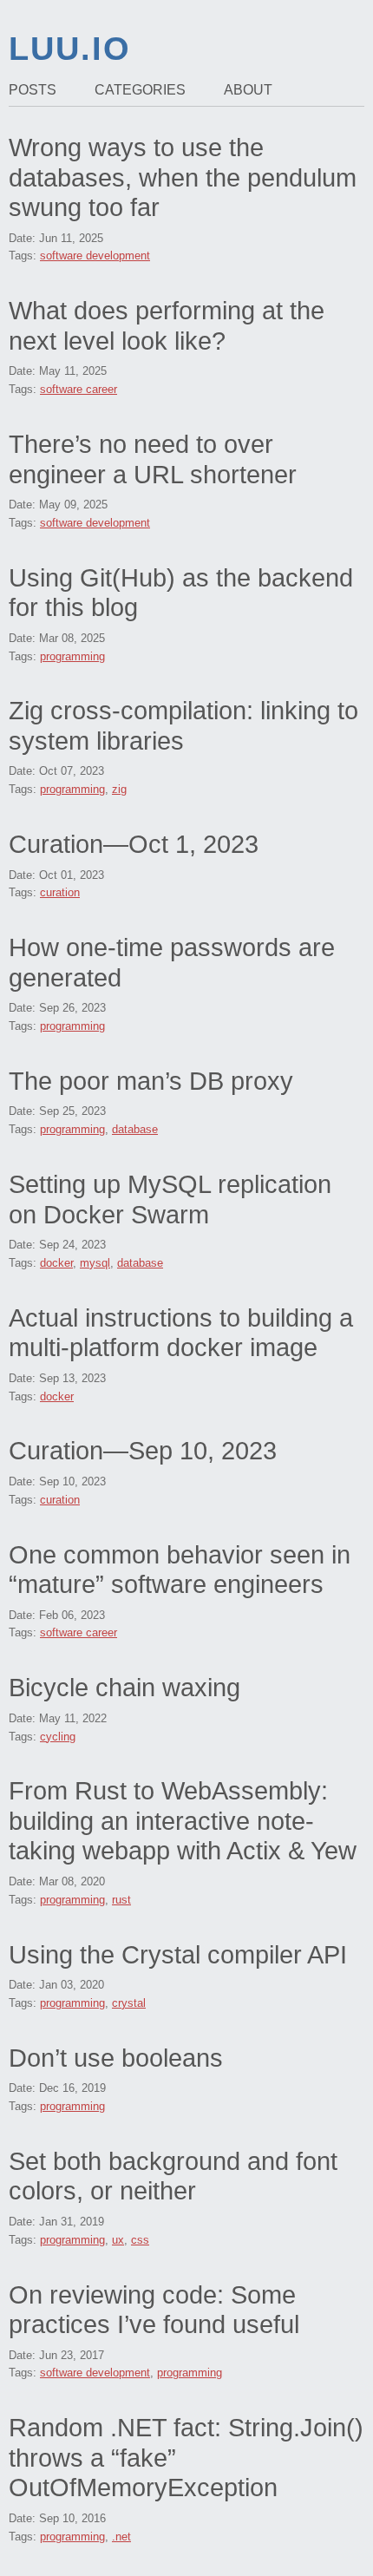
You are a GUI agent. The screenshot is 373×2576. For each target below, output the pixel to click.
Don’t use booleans (116, 2058)
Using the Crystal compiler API (178, 1955)
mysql (95, 1263)
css (140, 2240)
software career (79, 389)
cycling (58, 1737)
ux (118, 2240)
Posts (33, 90)
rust (121, 1900)
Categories (140, 90)
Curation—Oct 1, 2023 (134, 844)
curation (60, 892)
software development (95, 256)
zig (119, 789)
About (248, 90)
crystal (129, 2003)
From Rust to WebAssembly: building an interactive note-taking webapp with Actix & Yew (183, 1821)
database (135, 1129)
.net (121, 2537)
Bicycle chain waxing (124, 1688)
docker (56, 1263)
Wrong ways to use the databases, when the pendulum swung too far (183, 177)
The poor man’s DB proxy (151, 1081)
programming (72, 656)
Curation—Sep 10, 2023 (143, 1451)
